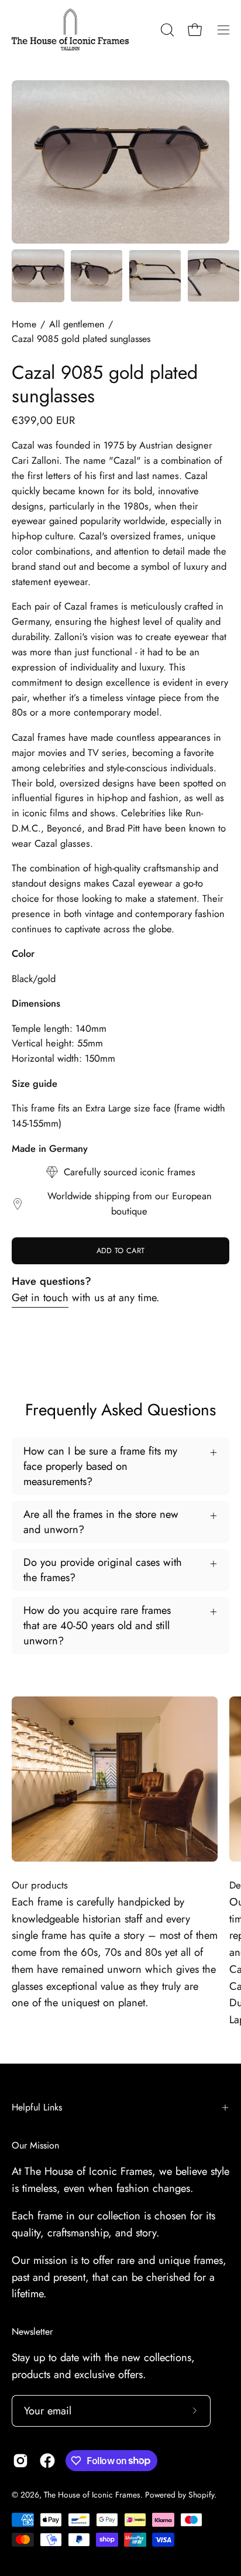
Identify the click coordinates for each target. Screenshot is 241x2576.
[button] (166, 30)
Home (24, 324)
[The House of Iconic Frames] (70, 30)
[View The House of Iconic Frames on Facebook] (47, 2461)
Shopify (201, 2495)
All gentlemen (77, 324)
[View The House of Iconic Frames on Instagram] (20, 2461)
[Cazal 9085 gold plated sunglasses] (38, 276)
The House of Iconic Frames (92, 2495)
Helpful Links (37, 2107)
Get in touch (40, 1297)
